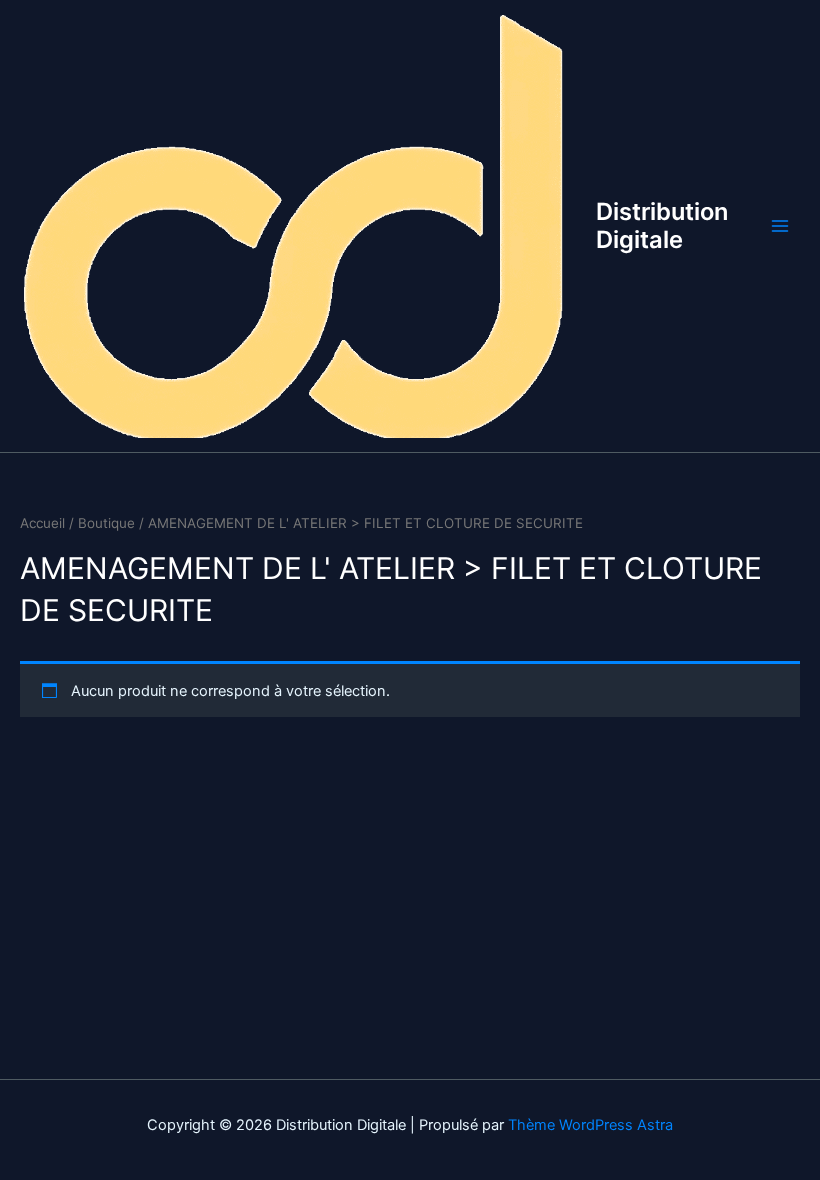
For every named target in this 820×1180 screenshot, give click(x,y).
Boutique (106, 523)
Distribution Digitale (662, 225)
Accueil (42, 523)
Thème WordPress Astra (590, 1125)
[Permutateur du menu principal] (780, 226)
